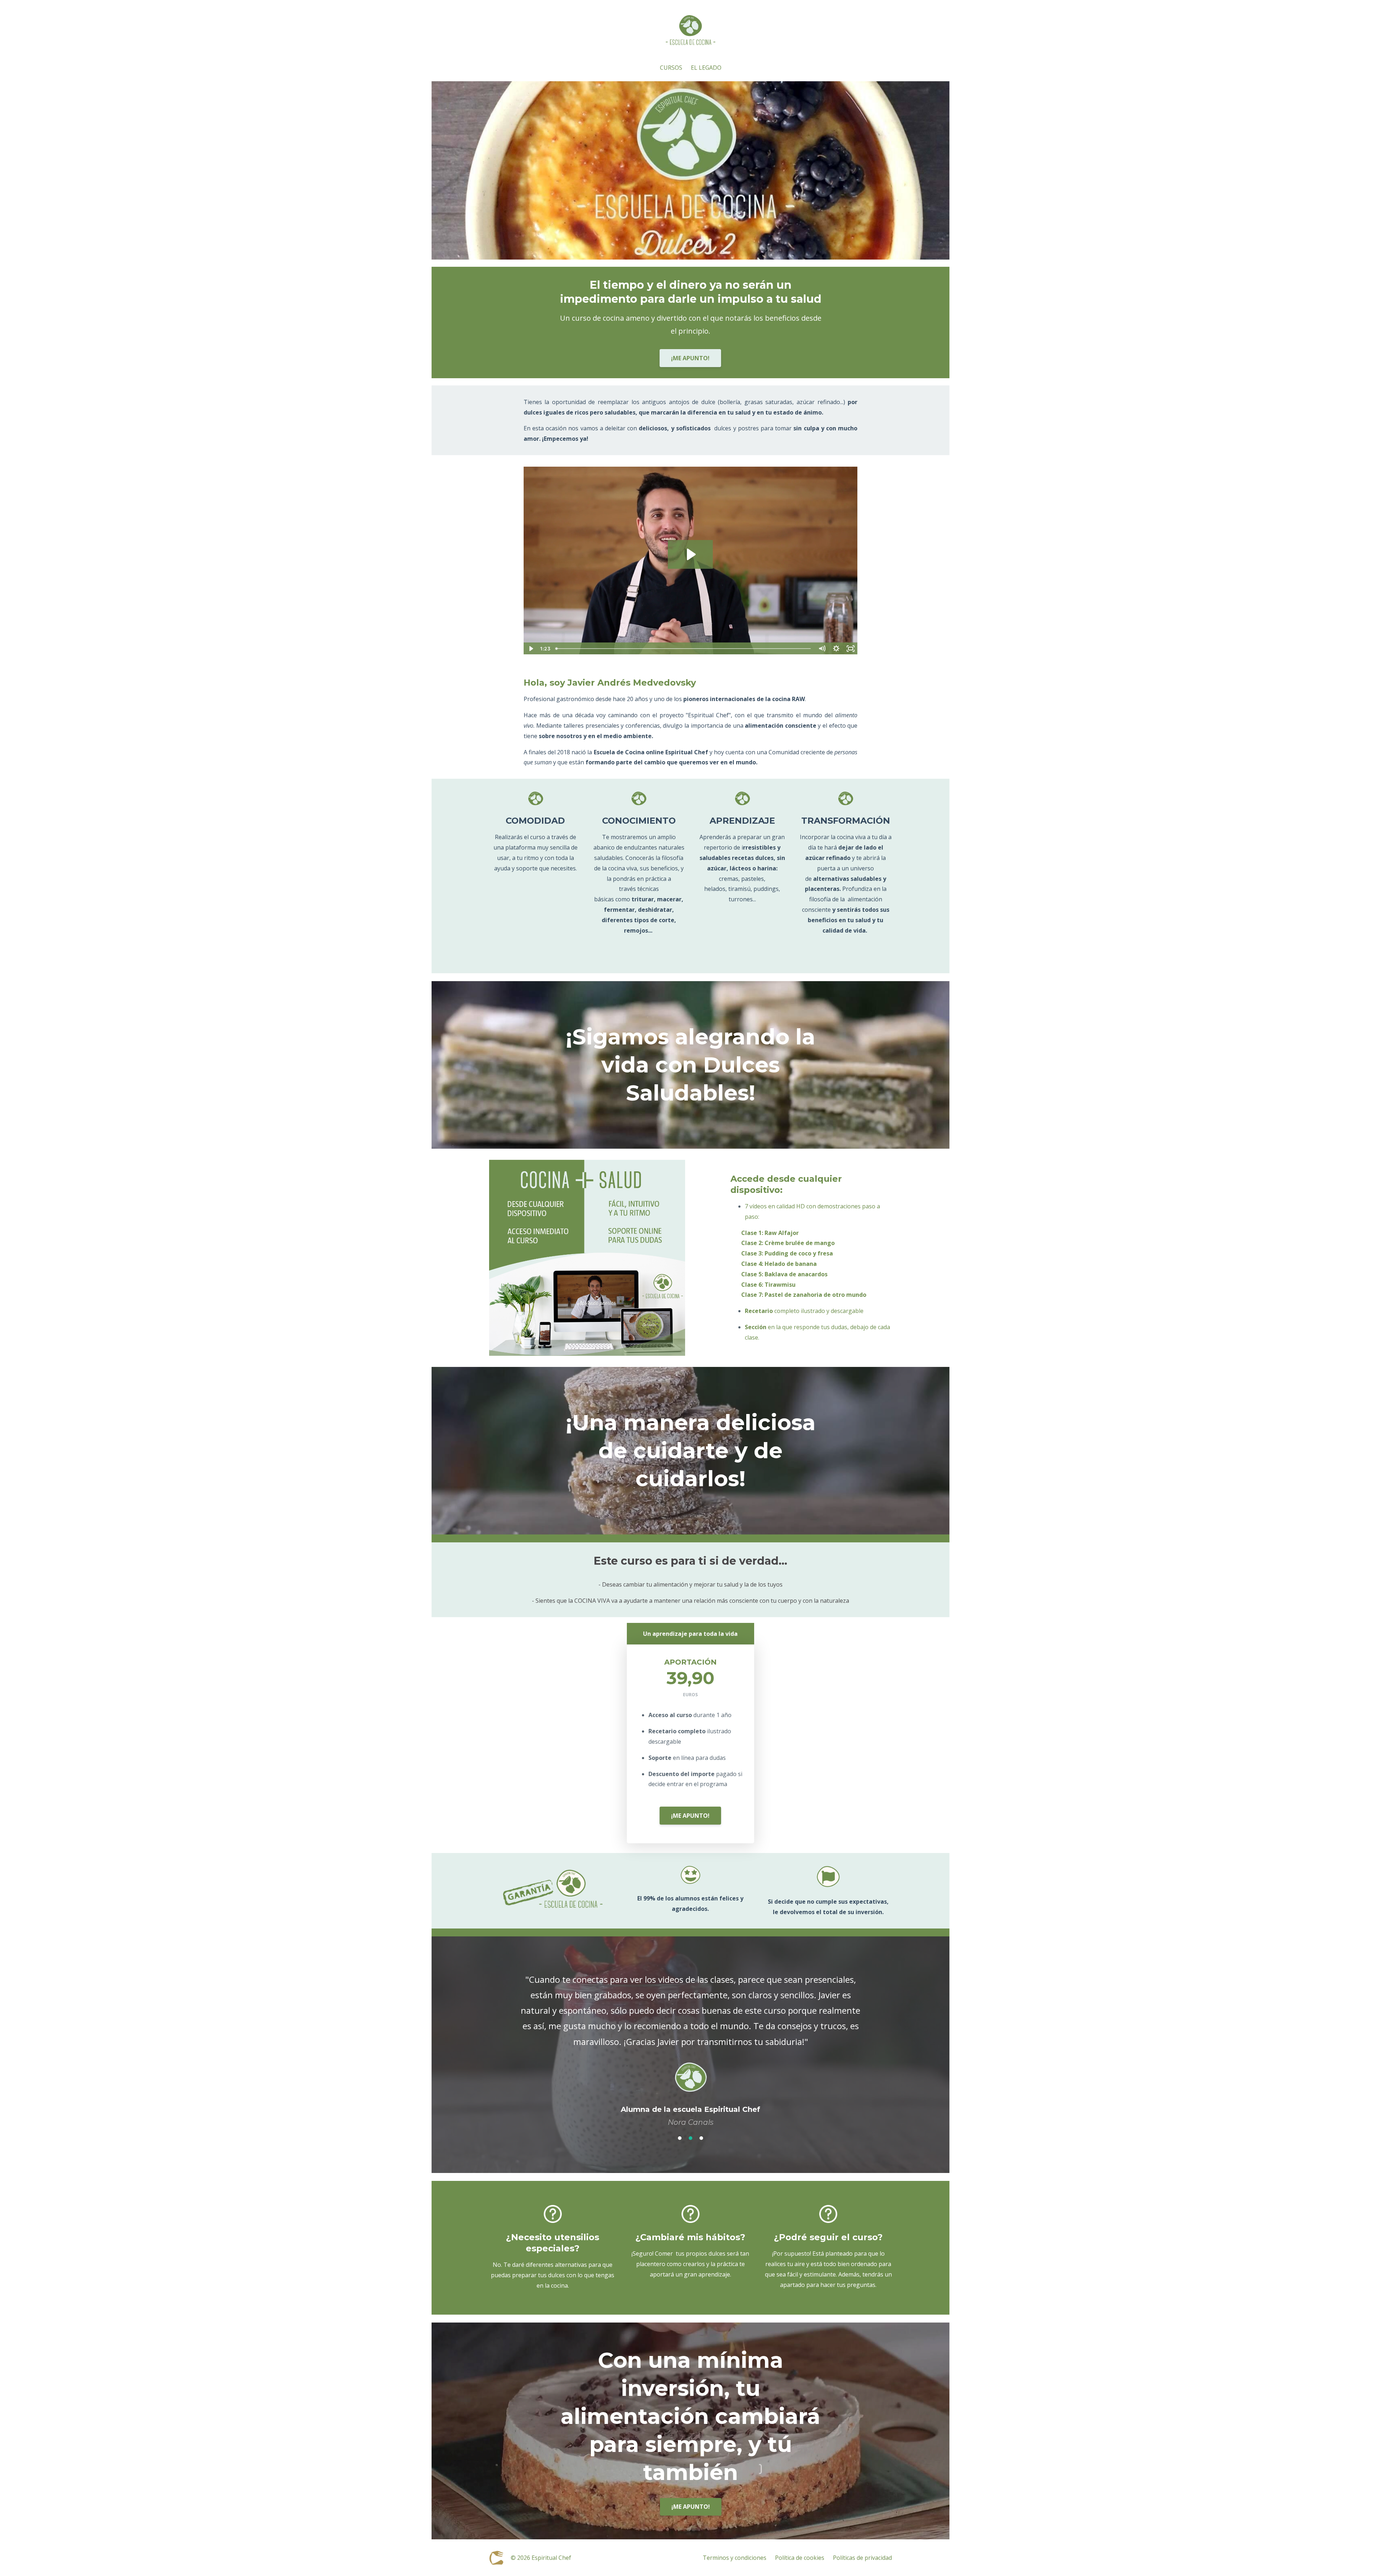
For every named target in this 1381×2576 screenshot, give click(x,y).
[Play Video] (530, 656)
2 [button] (690, 2130)
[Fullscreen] (851, 656)
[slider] (684, 656)
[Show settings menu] (836, 656)
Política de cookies (800, 2550)
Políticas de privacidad (862, 2550)
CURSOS (671, 75)
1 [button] (680, 2130)
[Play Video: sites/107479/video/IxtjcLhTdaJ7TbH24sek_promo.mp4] (690, 562)
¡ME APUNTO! (690, 366)
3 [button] (701, 2130)
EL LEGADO (706, 75)
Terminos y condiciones (735, 2550)
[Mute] (822, 656)
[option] (690, 2043)
